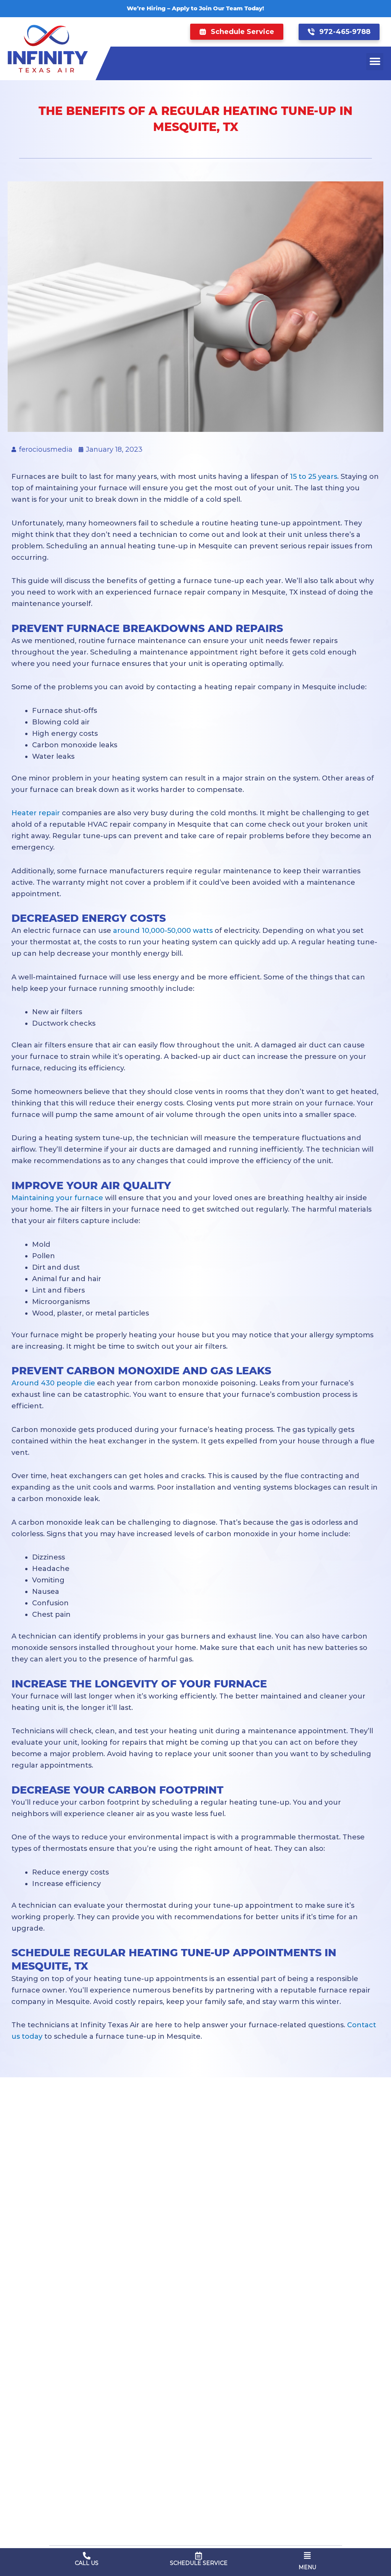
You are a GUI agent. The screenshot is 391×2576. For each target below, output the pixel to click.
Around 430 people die (53, 1383)
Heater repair (36, 813)
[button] (237, 32)
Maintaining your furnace (57, 1198)
